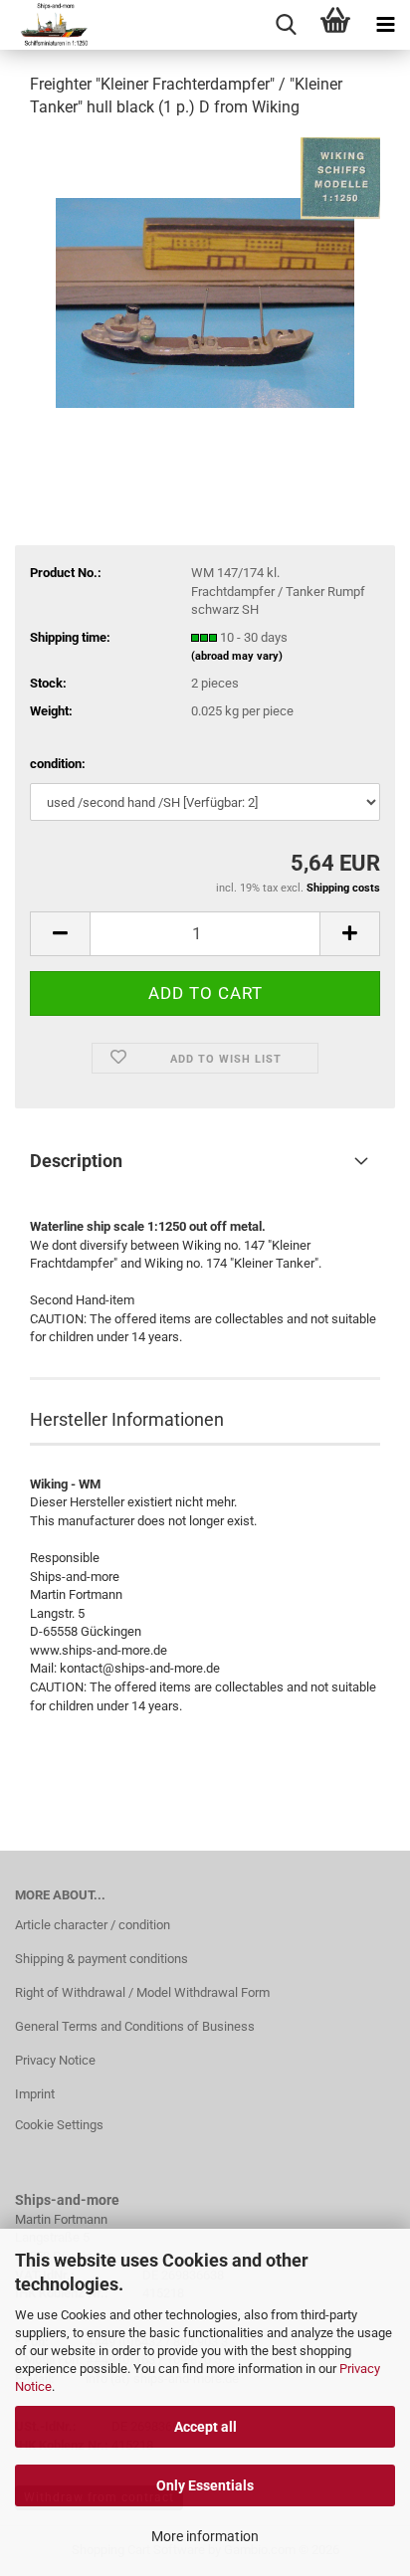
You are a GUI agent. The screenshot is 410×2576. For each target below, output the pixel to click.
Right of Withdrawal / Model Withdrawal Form (142, 1992)
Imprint (35, 2094)
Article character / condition (93, 1925)
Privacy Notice (55, 2060)
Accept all (205, 2427)
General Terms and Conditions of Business (135, 2026)
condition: (58, 764)
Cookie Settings (59, 2125)
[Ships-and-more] (46, 25)
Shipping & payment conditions (102, 1959)
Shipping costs (343, 888)
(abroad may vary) (237, 656)
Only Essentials (205, 2485)
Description (76, 1161)
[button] (60, 934)
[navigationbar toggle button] (385, 25)
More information (205, 2536)
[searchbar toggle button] (286, 25)
